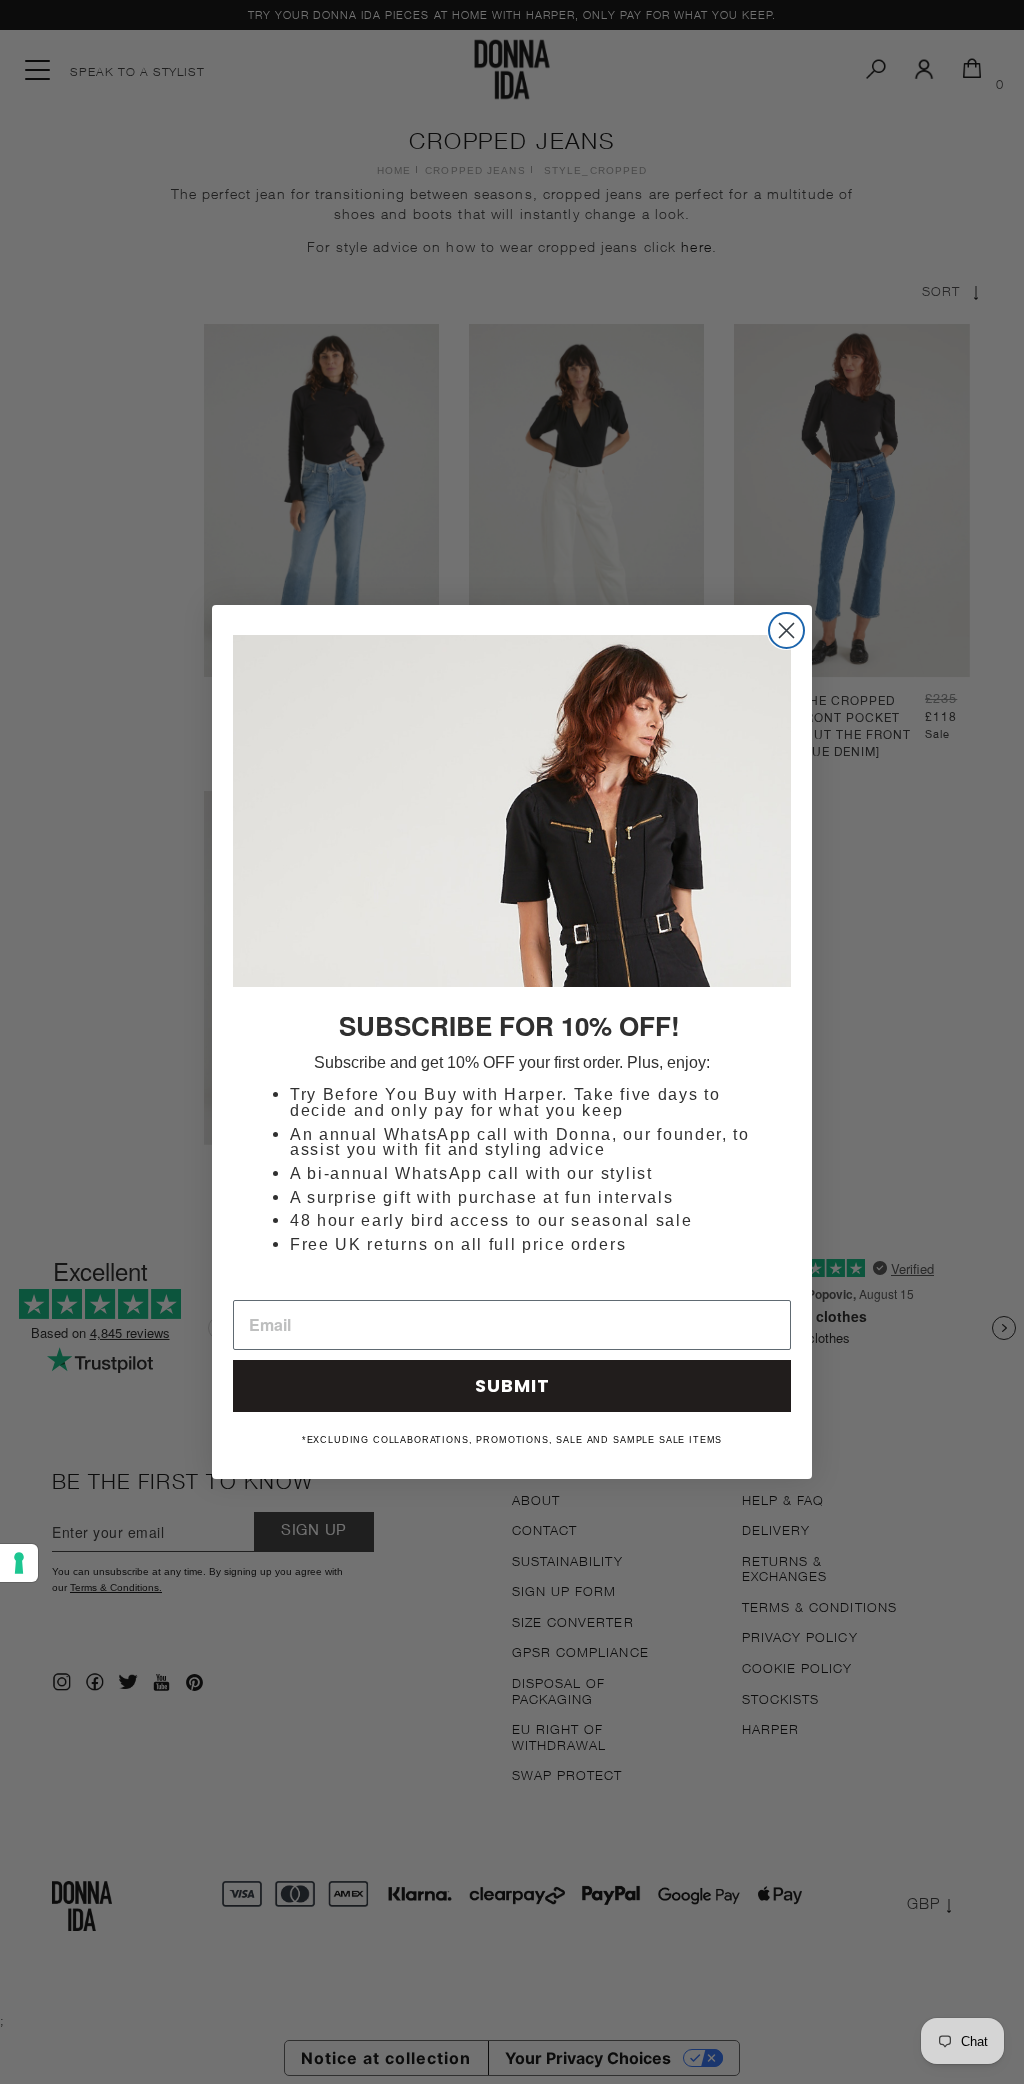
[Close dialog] (786, 630)
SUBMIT (512, 1385)
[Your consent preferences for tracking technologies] (19, 1563)
